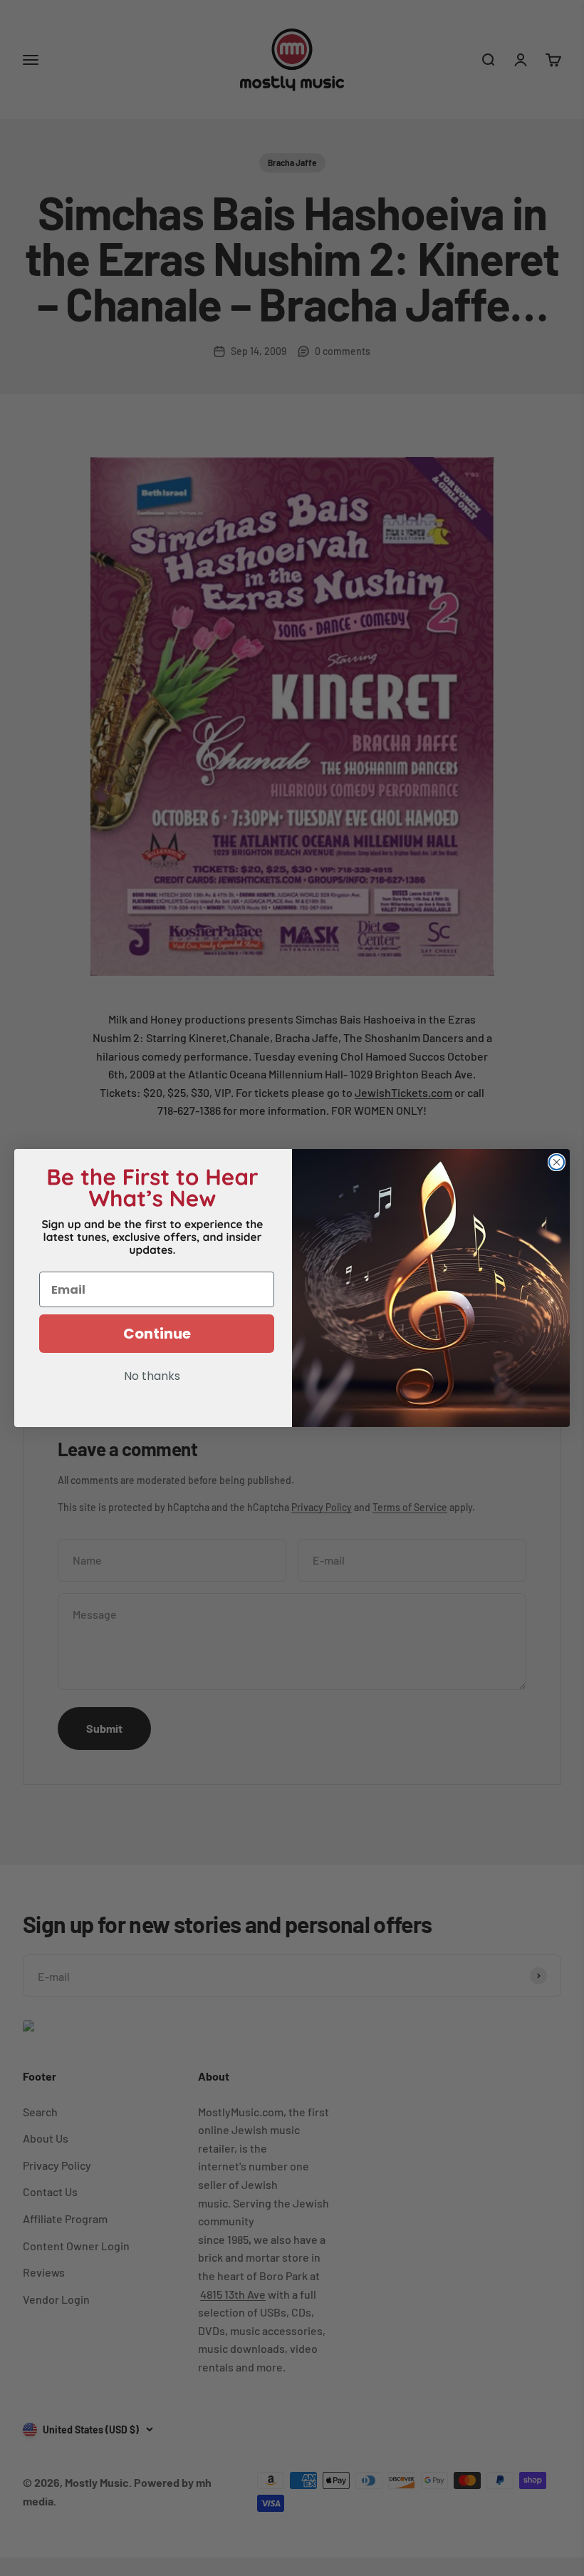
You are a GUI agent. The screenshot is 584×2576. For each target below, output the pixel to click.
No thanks (152, 1377)
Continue (157, 1334)
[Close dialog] (557, 1162)
